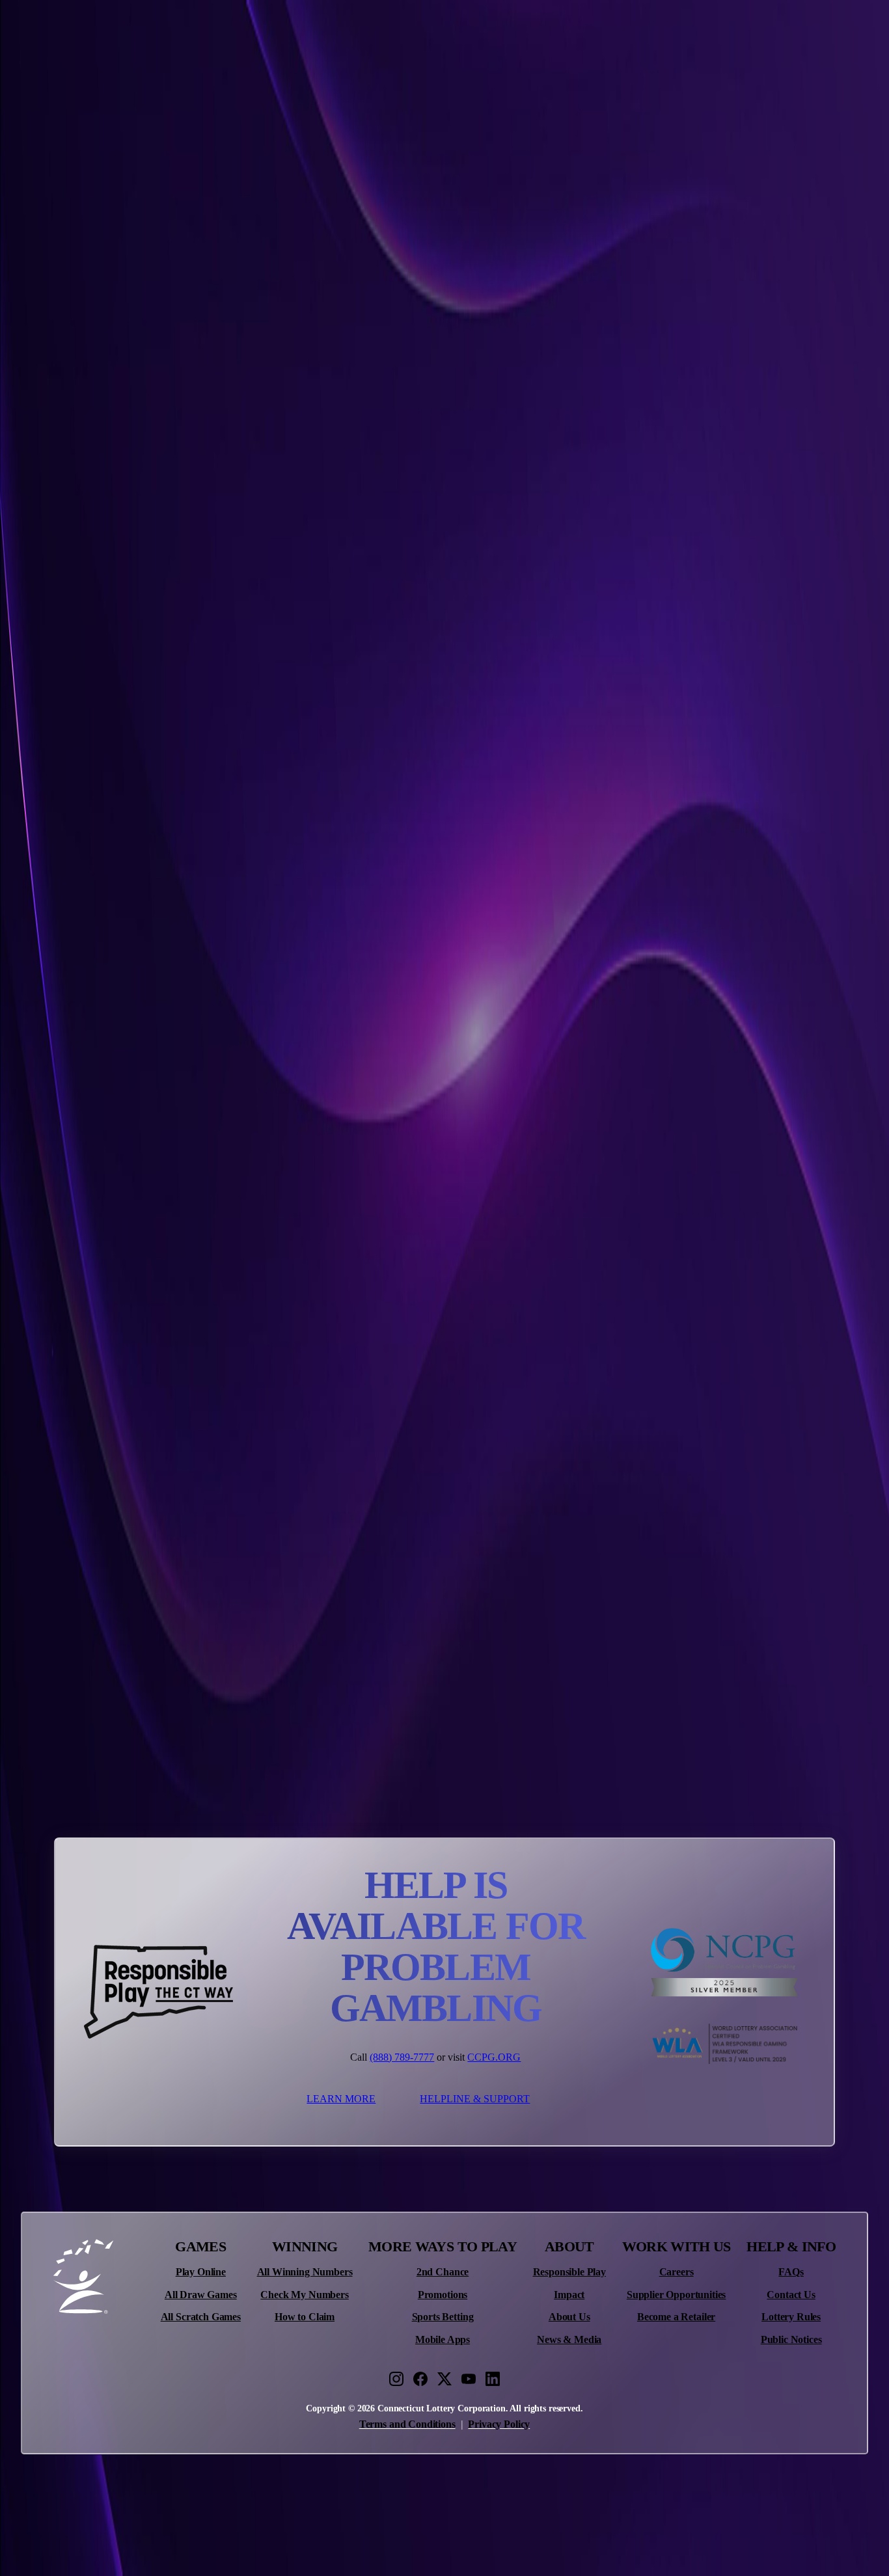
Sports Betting (443, 2317)
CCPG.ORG (494, 2057)
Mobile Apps (443, 2340)
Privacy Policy (499, 2424)
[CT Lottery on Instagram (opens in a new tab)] (396, 2379)
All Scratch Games (201, 2317)
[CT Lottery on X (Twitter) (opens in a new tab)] (444, 2379)
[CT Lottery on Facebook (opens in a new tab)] (420, 2379)
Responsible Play (569, 2272)
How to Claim (305, 2317)
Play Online (201, 2272)
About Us (569, 2317)
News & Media (569, 2340)
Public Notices (791, 2340)
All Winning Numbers (305, 2272)
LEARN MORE (341, 2099)
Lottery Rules (791, 2317)
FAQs (791, 2272)
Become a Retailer (676, 2317)
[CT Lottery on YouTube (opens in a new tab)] (469, 2379)
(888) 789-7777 (402, 2057)
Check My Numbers (304, 2295)
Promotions (443, 2295)
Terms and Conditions (407, 2424)
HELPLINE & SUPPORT (475, 2099)
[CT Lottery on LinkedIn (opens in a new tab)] (493, 2379)
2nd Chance (443, 2272)
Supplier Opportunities (676, 2295)
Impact (569, 2295)
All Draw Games (201, 2295)
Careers (677, 2272)
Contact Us (791, 2295)
